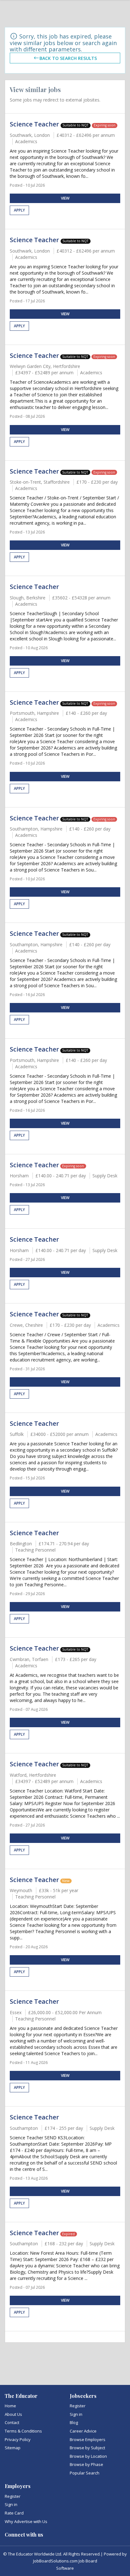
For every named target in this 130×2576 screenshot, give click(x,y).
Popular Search (85, 2473)
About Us (13, 2414)
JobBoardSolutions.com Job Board (65, 2561)
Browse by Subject (87, 2448)
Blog (74, 2422)
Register (78, 2406)
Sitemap (13, 2448)
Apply (19, 210)
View (65, 198)
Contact (12, 2422)
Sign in (76, 2414)
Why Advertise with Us (26, 2521)
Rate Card (14, 2513)
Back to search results (68, 58)
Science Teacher (35, 124)
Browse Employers (88, 2439)
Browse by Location (88, 2456)
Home (10, 2406)
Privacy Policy (18, 2439)
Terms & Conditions (23, 2431)
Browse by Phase (86, 2464)
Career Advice (83, 2431)
